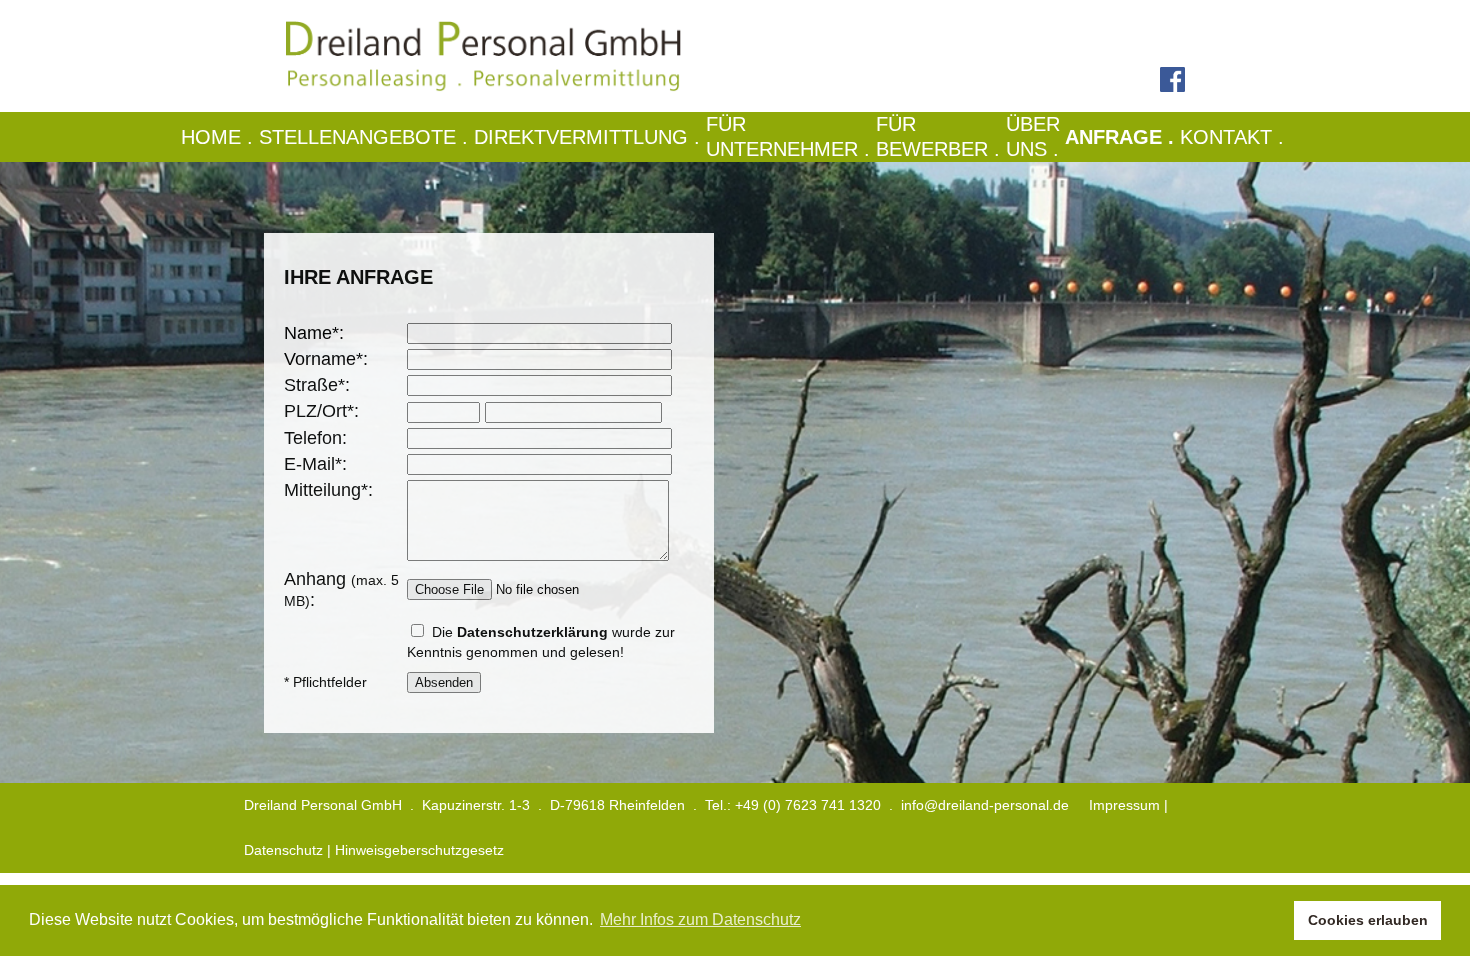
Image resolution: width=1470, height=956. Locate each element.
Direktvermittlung (590, 137)
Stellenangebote (366, 137)
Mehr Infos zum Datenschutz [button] (700, 919)
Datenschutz (283, 850)
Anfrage (1122, 137)
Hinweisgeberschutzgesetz (419, 850)
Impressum (1124, 805)
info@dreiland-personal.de (985, 805)
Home (220, 137)
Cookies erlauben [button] (1368, 920)
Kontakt (1235, 137)
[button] (1273, 921)
